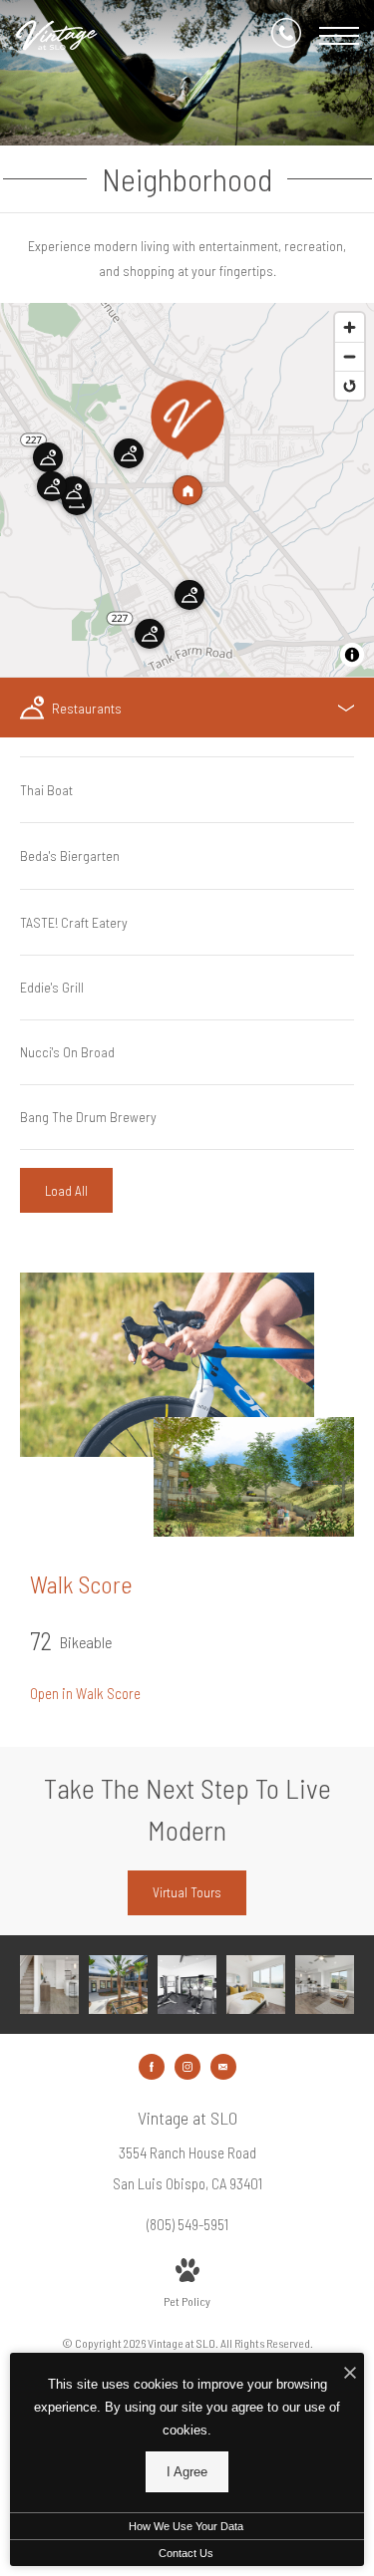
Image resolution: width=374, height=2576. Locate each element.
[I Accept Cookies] (350, 2373)
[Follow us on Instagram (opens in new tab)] (187, 2067)
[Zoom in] (350, 327)
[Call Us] (286, 36)
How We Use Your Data (186, 2526)
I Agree (187, 2472)
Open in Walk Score (85, 1693)
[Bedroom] (256, 1985)
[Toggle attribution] (352, 655)
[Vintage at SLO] (118, 1985)
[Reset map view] (350, 385)
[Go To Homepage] (57, 36)
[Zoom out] (350, 356)
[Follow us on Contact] (223, 2067)
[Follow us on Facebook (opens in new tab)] (152, 2067)
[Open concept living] (49, 1985)
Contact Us (186, 2553)
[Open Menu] (339, 36)
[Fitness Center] (187, 1985)
